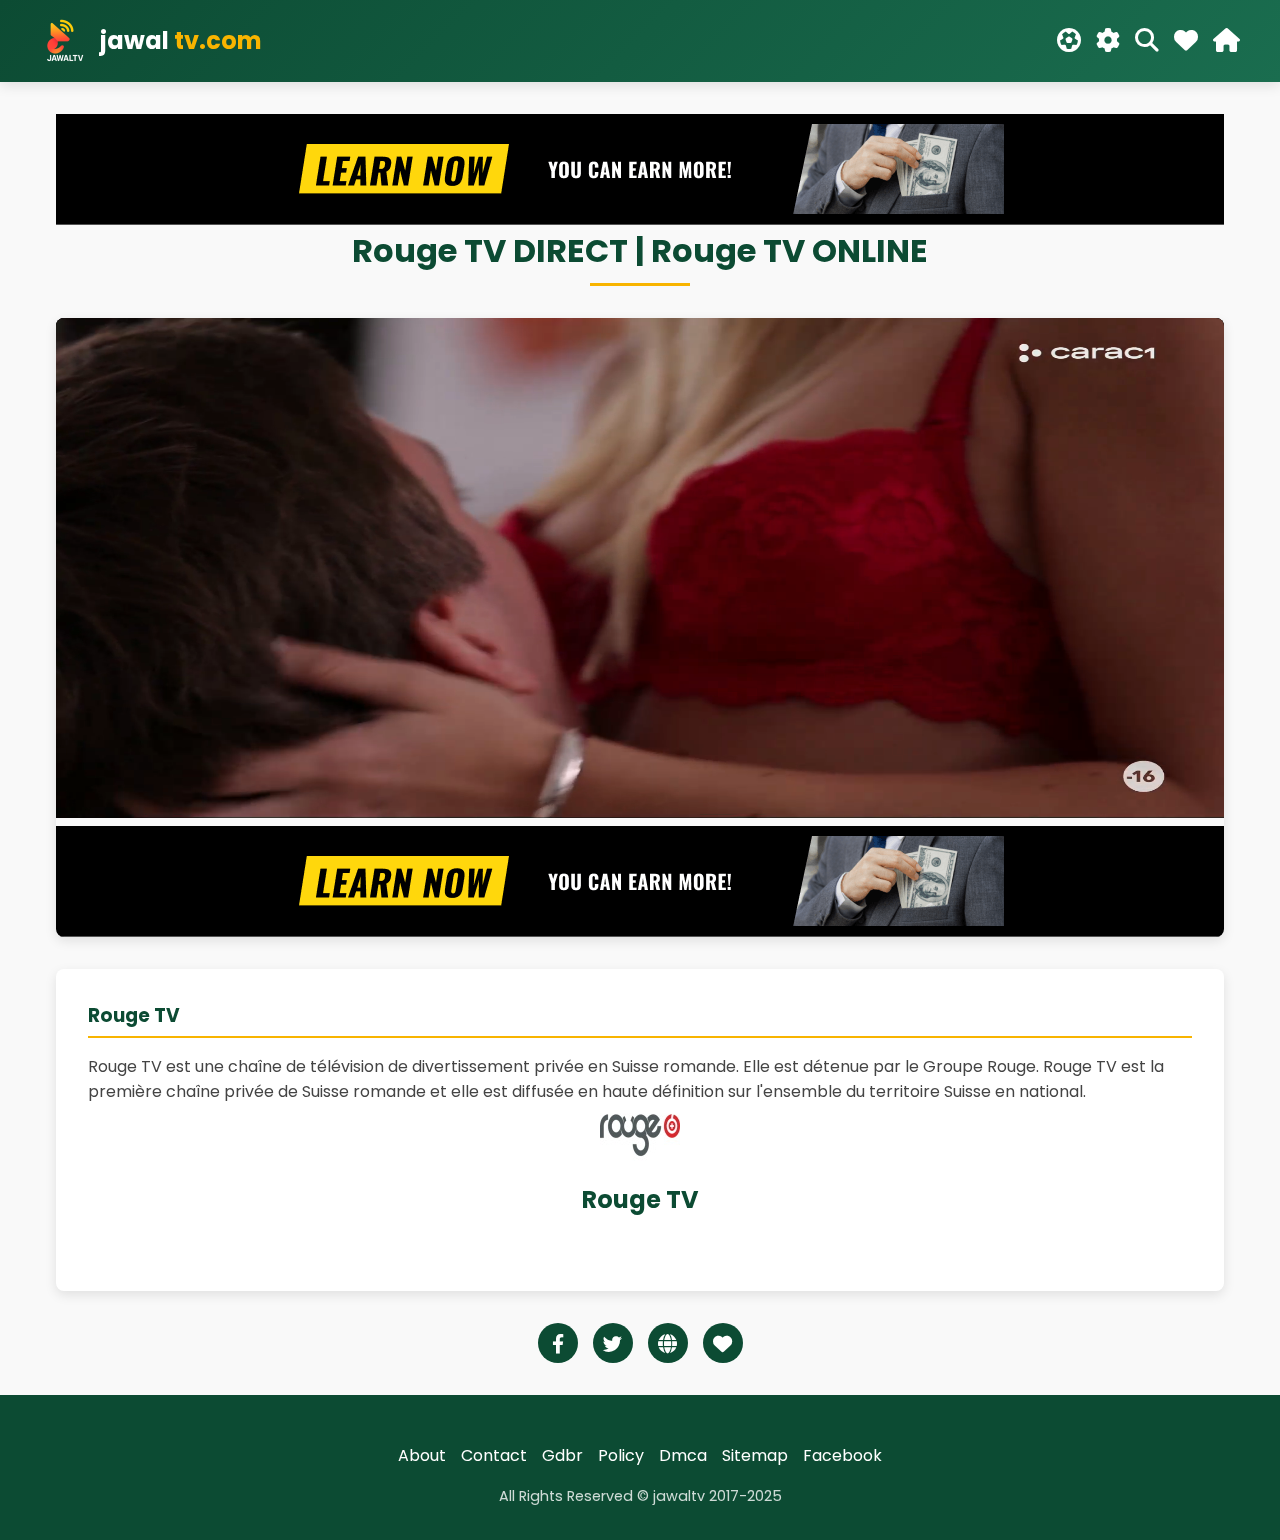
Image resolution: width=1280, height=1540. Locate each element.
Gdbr (562, 1455)
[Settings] (1108, 41)
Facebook (842, 1455)
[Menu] (1226, 41)
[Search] (1147, 41)
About (422, 1455)
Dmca (683, 1455)
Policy (621, 1455)
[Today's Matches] (1069, 41)
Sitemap (755, 1455)
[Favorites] (1186, 41)
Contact (494, 1455)
